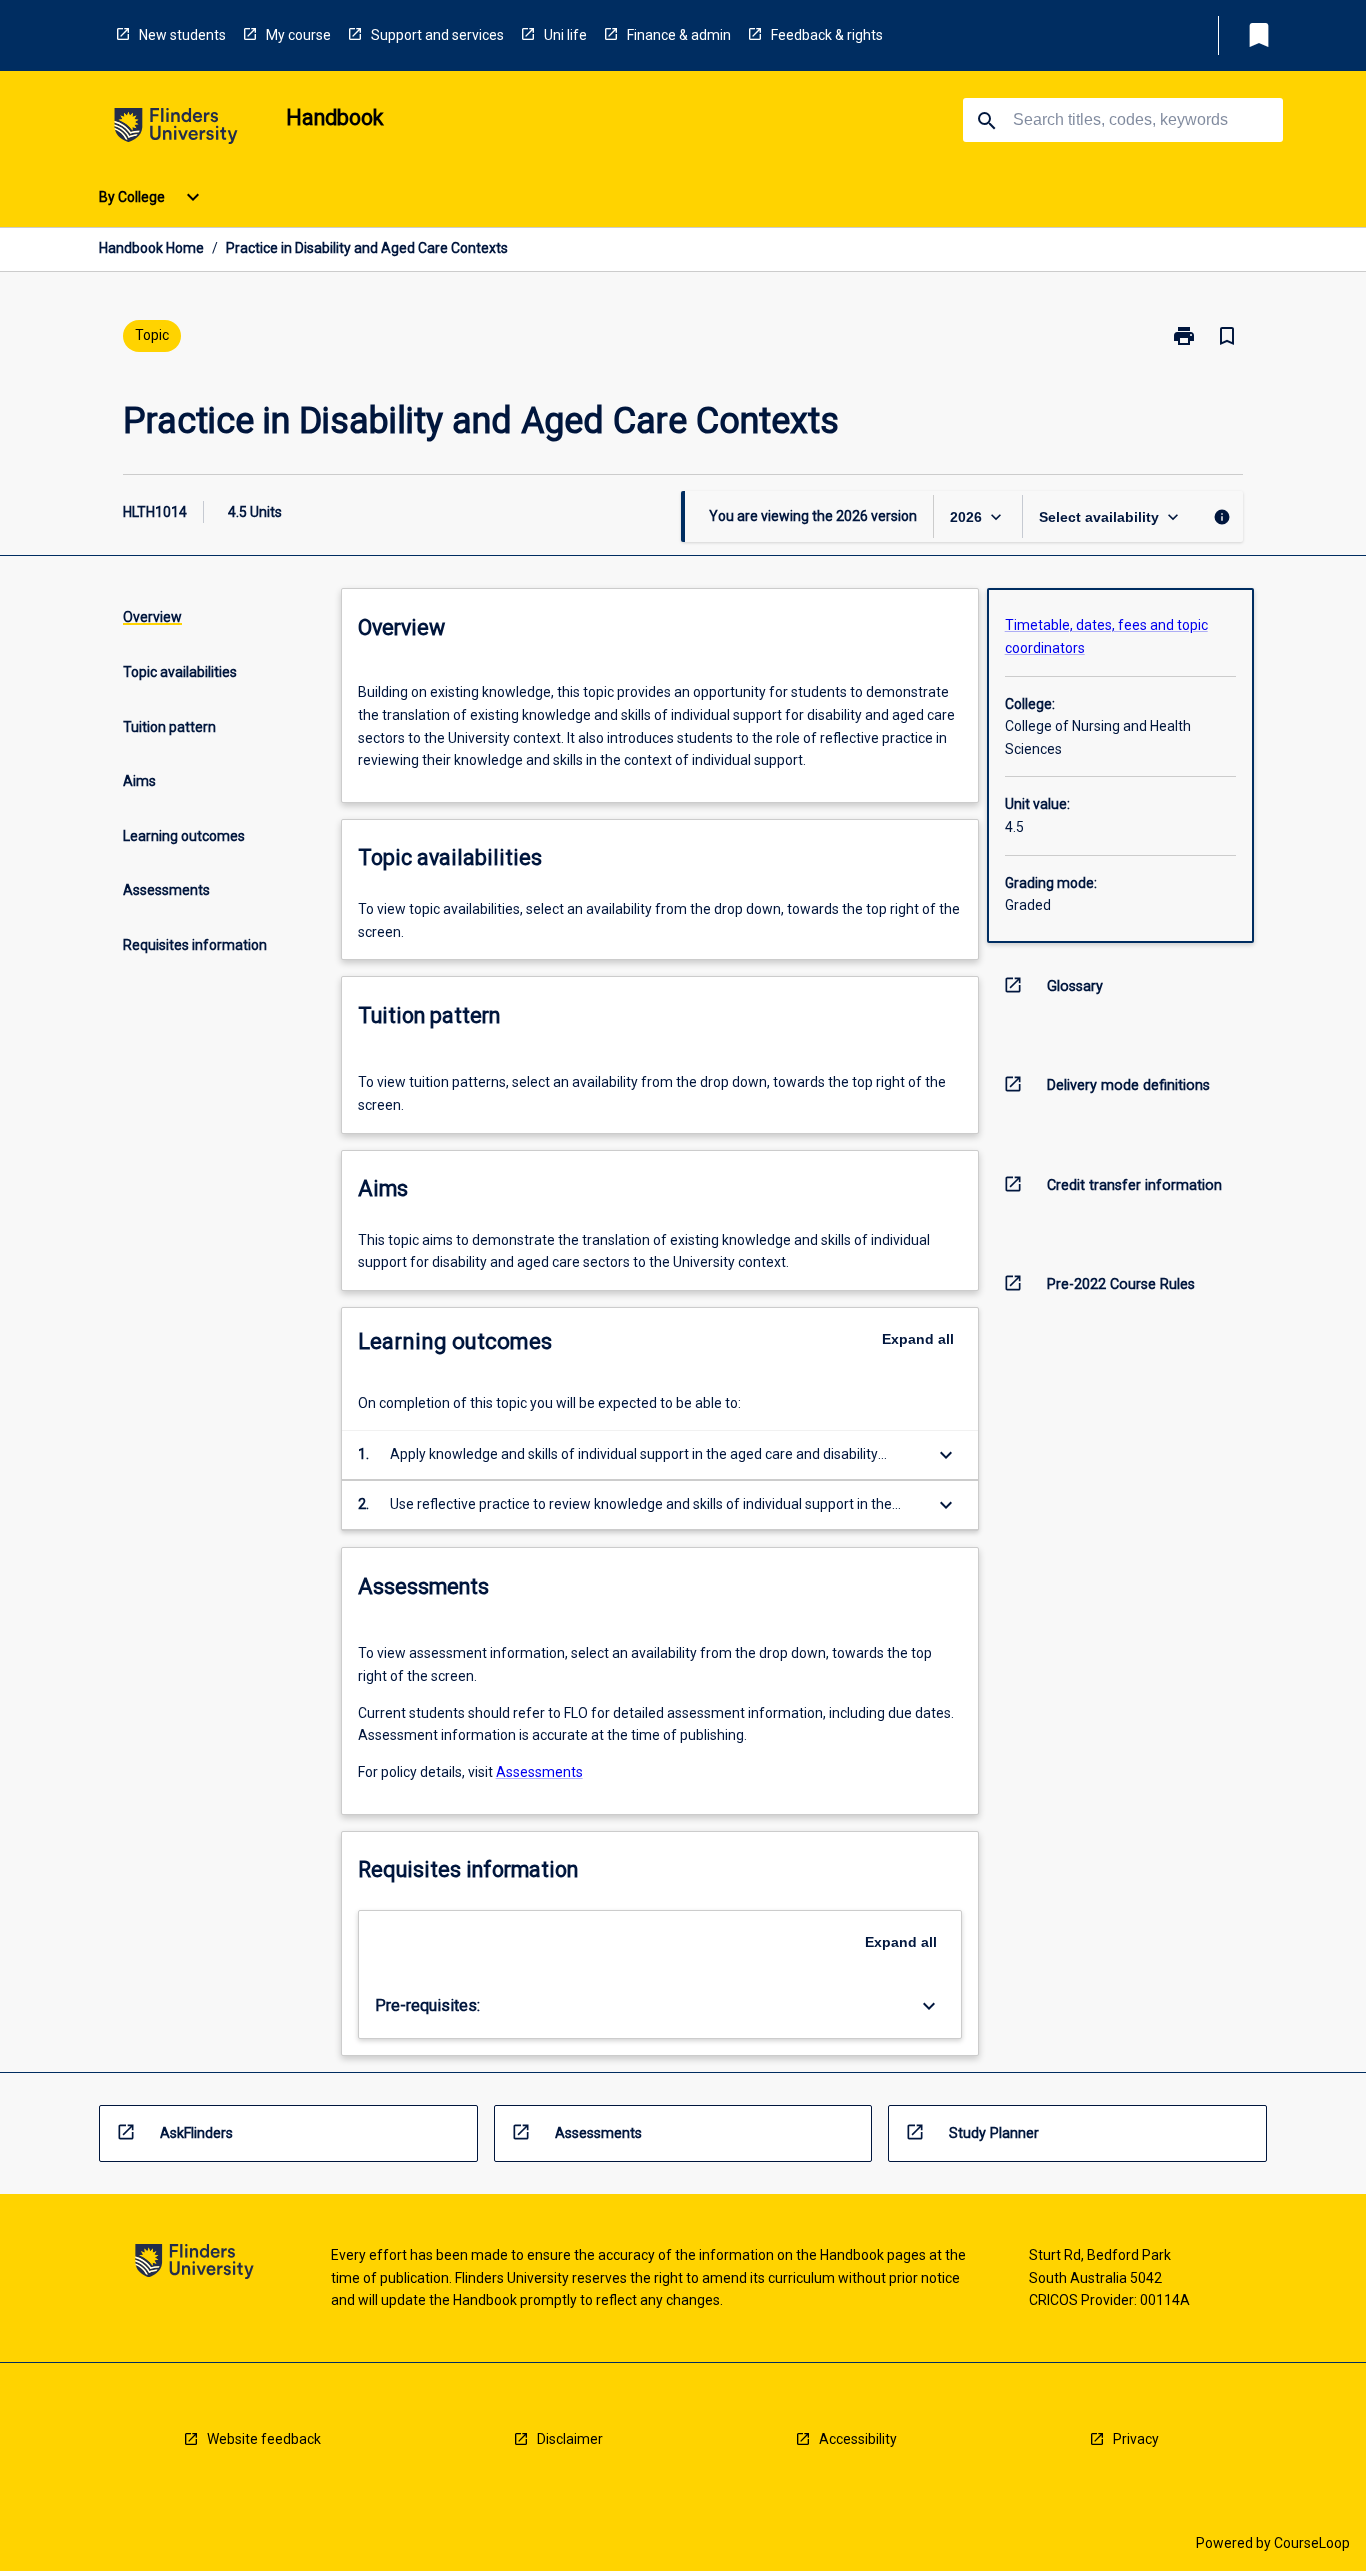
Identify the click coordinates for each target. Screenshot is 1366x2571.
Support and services (437, 35)
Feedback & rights (827, 35)
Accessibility (858, 2439)
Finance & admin (679, 35)
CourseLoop (1312, 2543)
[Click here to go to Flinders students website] (176, 129)
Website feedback (264, 2439)
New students (182, 35)
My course (298, 35)
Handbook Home (151, 248)
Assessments (539, 1772)
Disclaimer (570, 2439)
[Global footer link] (194, 2264)
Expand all (918, 1339)
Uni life (565, 35)
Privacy (1136, 2439)
